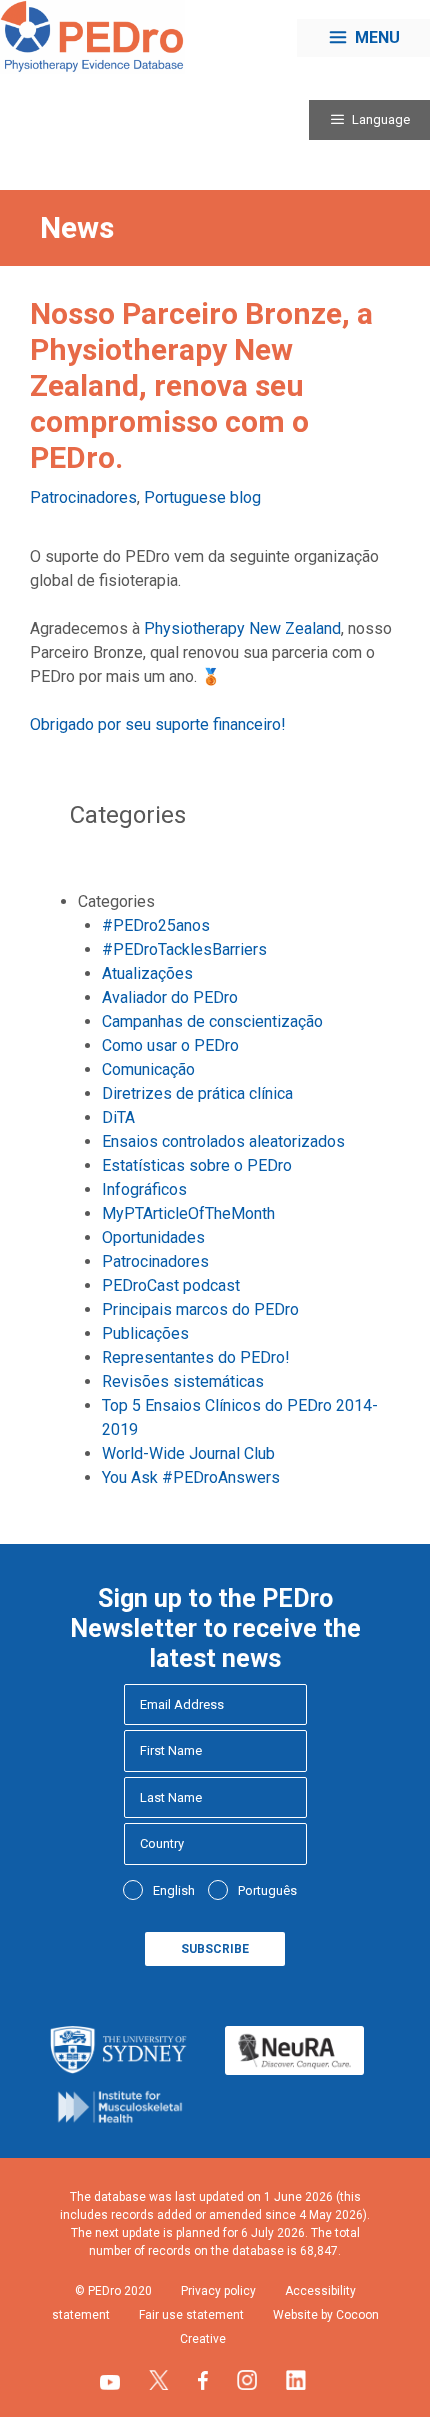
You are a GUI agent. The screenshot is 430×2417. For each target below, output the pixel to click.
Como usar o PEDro (170, 1045)
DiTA (118, 1117)
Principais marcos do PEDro (200, 1309)
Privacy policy (218, 2291)
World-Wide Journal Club (188, 1453)
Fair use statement (191, 2315)
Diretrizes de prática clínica (197, 1093)
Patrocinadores (83, 497)
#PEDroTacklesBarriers (184, 949)
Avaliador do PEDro (170, 997)
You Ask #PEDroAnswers (191, 1477)
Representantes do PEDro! (196, 1357)
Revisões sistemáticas (183, 1381)
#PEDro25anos (156, 925)
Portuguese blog (202, 497)
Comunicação (148, 1069)
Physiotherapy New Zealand (242, 628)
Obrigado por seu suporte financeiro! (158, 724)
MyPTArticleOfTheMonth (188, 1213)
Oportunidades (153, 1237)
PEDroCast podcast (171, 1285)
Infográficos (144, 1189)
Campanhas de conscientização (212, 1021)
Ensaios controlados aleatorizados (223, 1141)
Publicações (145, 1333)
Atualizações (147, 973)
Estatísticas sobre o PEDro (197, 1165)
